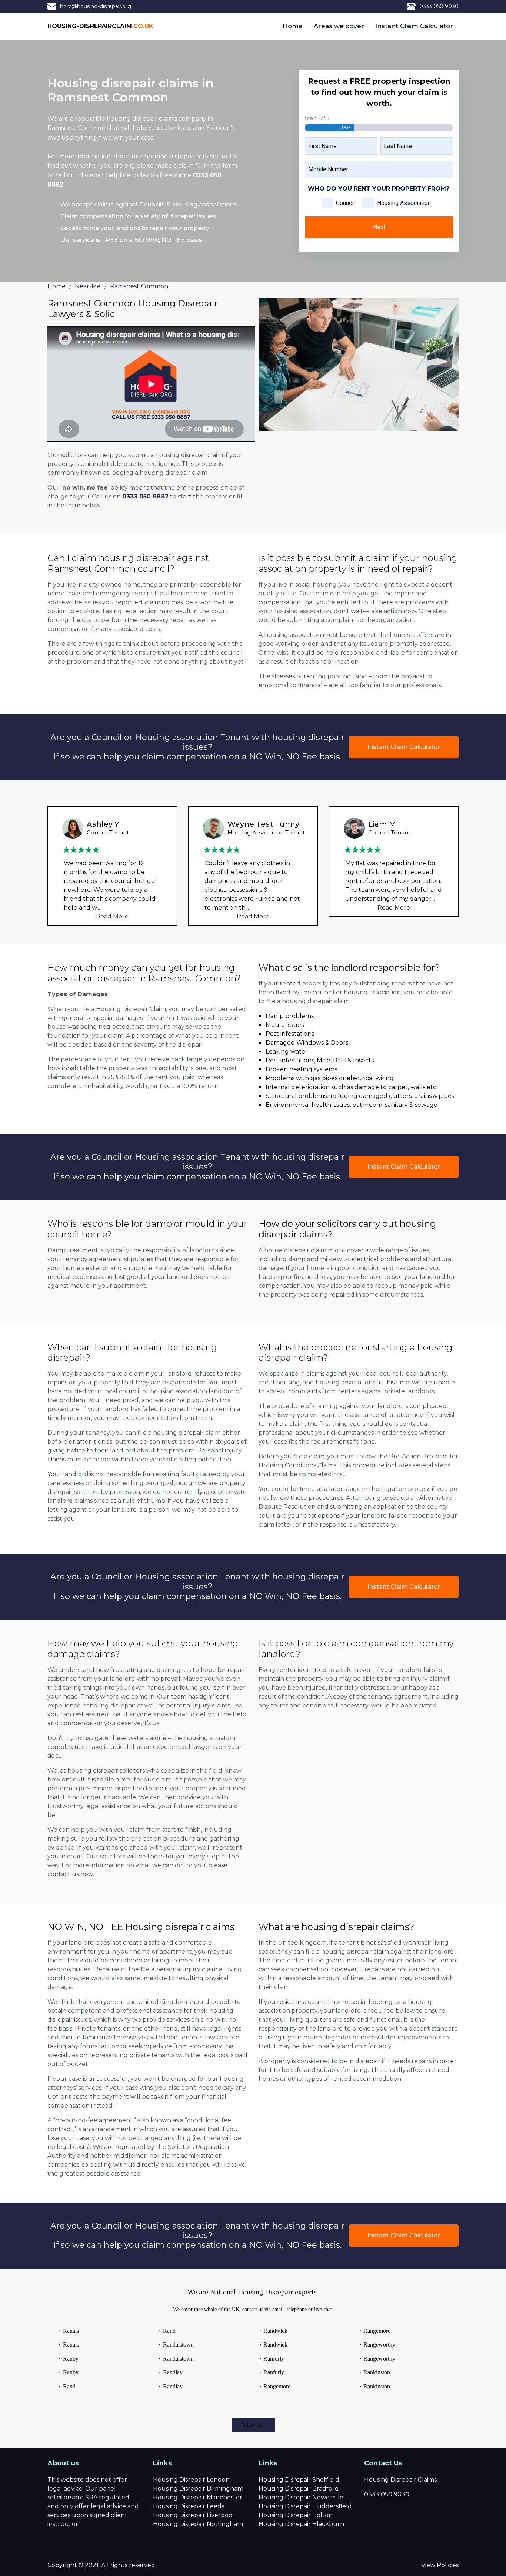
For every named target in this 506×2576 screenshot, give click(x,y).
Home (293, 26)
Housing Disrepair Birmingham (198, 2488)
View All (253, 2425)
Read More (112, 916)
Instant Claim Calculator (414, 26)
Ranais (71, 2331)
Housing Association (404, 203)
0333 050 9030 (439, 6)
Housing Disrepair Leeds (189, 2506)
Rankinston (377, 2372)
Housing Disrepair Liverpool (194, 2515)
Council (345, 203)
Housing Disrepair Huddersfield (305, 2506)
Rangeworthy (379, 2345)
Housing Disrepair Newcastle (301, 2497)
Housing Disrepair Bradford (299, 2488)
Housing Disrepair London (191, 2480)
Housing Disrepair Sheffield (299, 2480)
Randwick (275, 2331)
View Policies (440, 2565)
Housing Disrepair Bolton (296, 2515)
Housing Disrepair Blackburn (301, 2524)
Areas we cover (339, 26)
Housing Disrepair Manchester (198, 2497)
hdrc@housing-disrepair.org (96, 6)
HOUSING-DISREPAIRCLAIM (100, 26)
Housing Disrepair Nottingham (198, 2524)
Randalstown (178, 2345)
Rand (69, 2386)
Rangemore (277, 2386)
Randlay (173, 2372)
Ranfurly (274, 2359)
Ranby (71, 2359)
